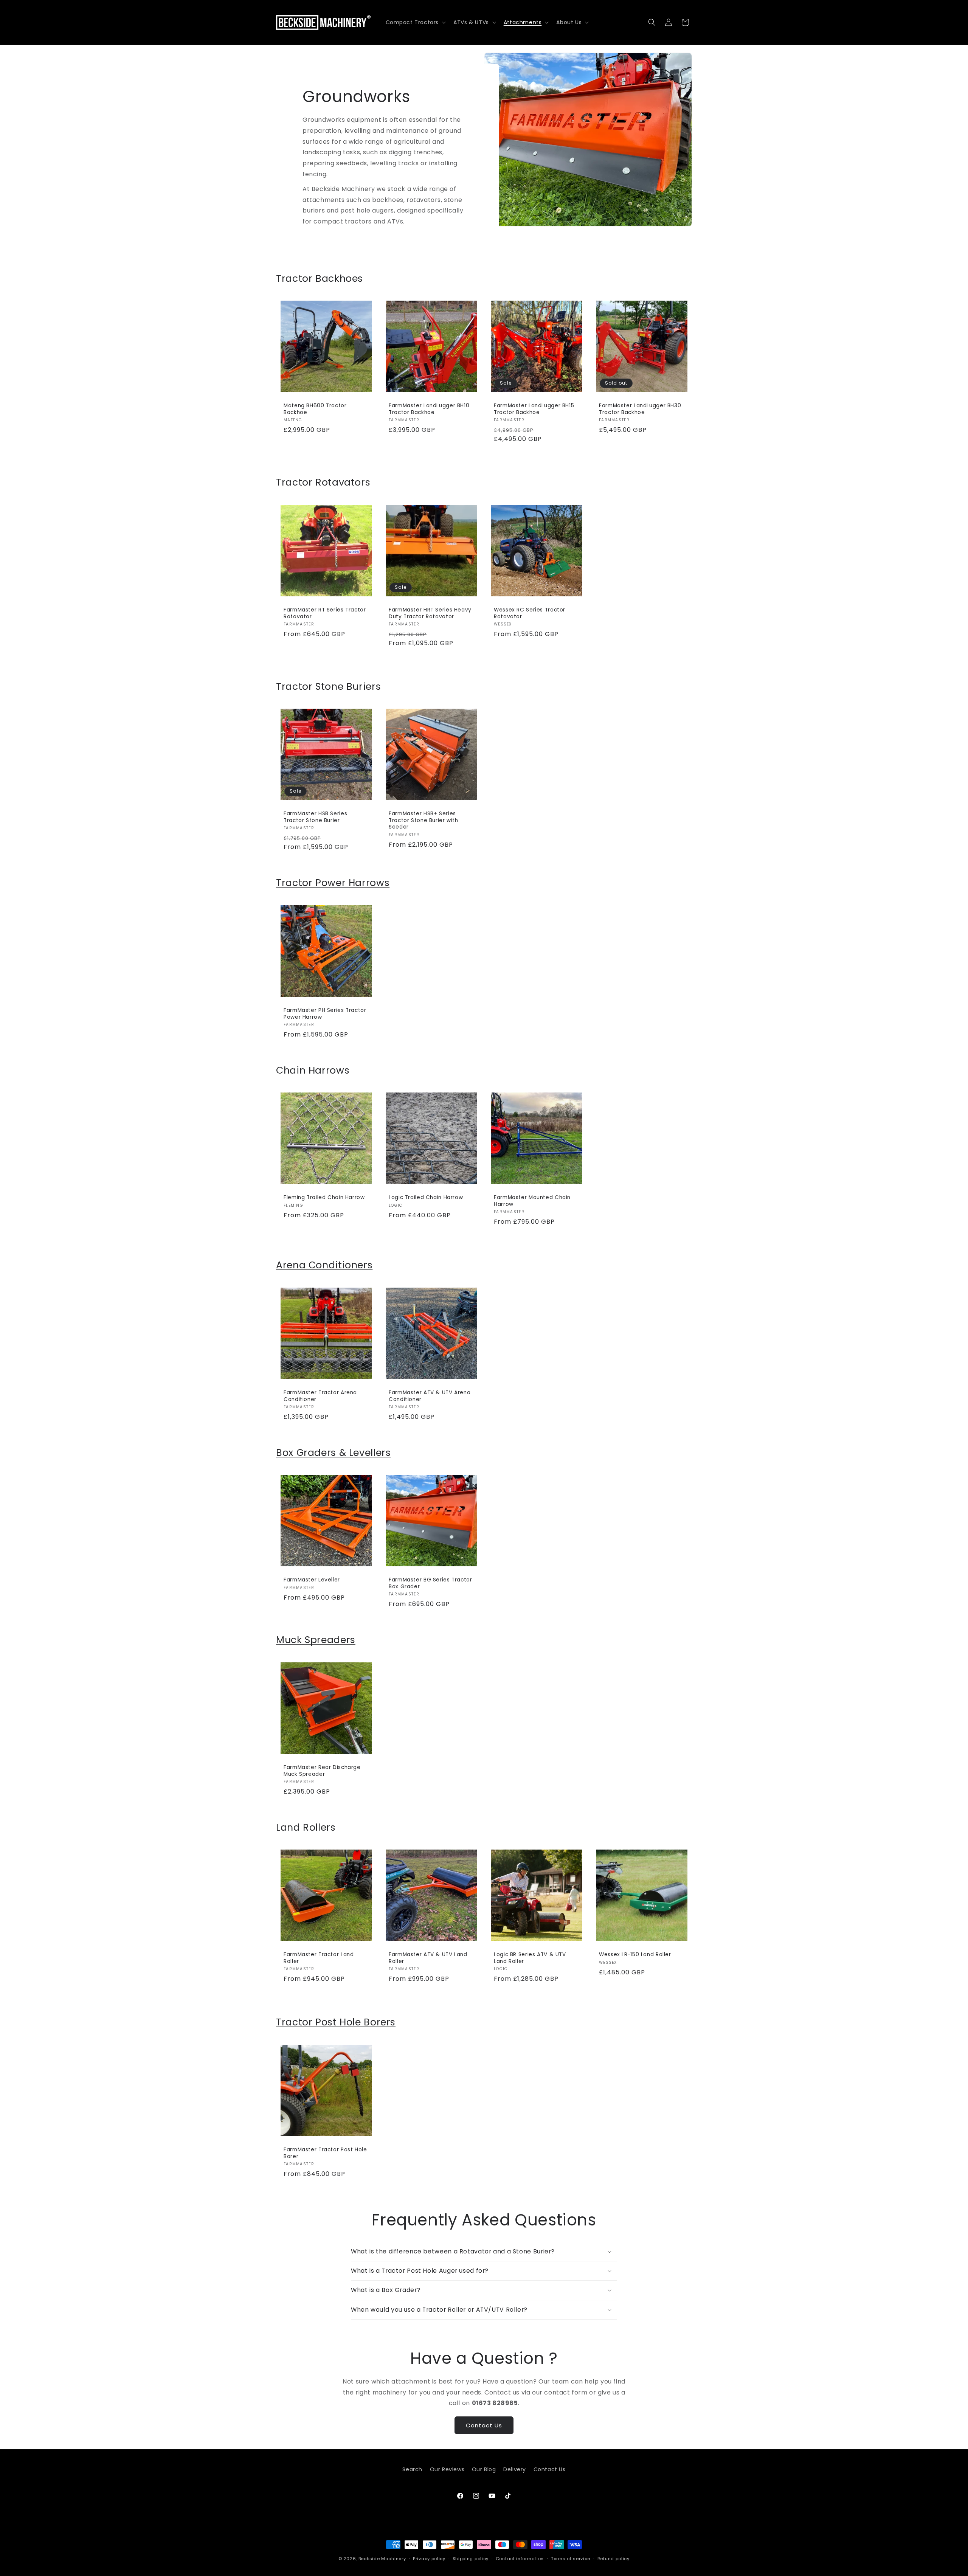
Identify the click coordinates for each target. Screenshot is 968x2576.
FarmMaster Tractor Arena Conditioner (320, 1396)
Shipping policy (471, 2558)
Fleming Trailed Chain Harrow (324, 1198)
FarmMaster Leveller (312, 1580)
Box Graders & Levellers (334, 1453)
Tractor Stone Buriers (328, 687)
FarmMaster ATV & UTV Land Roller (428, 1958)
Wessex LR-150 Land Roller (635, 1955)
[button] (415, 22)
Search (412, 2469)
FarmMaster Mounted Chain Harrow (532, 1201)
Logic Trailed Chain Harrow (426, 1198)
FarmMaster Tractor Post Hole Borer (325, 2153)
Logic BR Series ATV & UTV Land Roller (530, 1958)
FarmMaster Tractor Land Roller (319, 1958)
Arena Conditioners (324, 1265)
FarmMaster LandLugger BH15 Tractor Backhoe (534, 409)
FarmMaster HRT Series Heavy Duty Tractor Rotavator (430, 613)
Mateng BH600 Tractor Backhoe (315, 409)
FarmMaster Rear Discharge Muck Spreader (322, 1771)
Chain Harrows (313, 1070)
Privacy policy (429, 2558)
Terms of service (571, 2558)
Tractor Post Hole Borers (336, 2022)
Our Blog (484, 2469)
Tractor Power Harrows (333, 883)
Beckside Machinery (382, 2559)
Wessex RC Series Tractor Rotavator (530, 613)
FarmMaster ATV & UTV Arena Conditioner (430, 1396)
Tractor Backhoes (320, 279)
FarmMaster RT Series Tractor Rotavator (325, 613)
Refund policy (614, 2558)
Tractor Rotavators (323, 482)
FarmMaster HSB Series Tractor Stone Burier (315, 817)
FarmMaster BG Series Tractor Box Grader (430, 1583)
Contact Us (484, 2425)
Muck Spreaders (316, 1640)
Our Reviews (447, 2469)
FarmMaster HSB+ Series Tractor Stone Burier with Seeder (423, 820)
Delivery (515, 2469)
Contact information (520, 2558)
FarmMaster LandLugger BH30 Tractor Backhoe (640, 409)
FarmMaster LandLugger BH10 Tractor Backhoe (429, 409)
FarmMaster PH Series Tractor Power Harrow (325, 1014)
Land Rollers (306, 1827)
